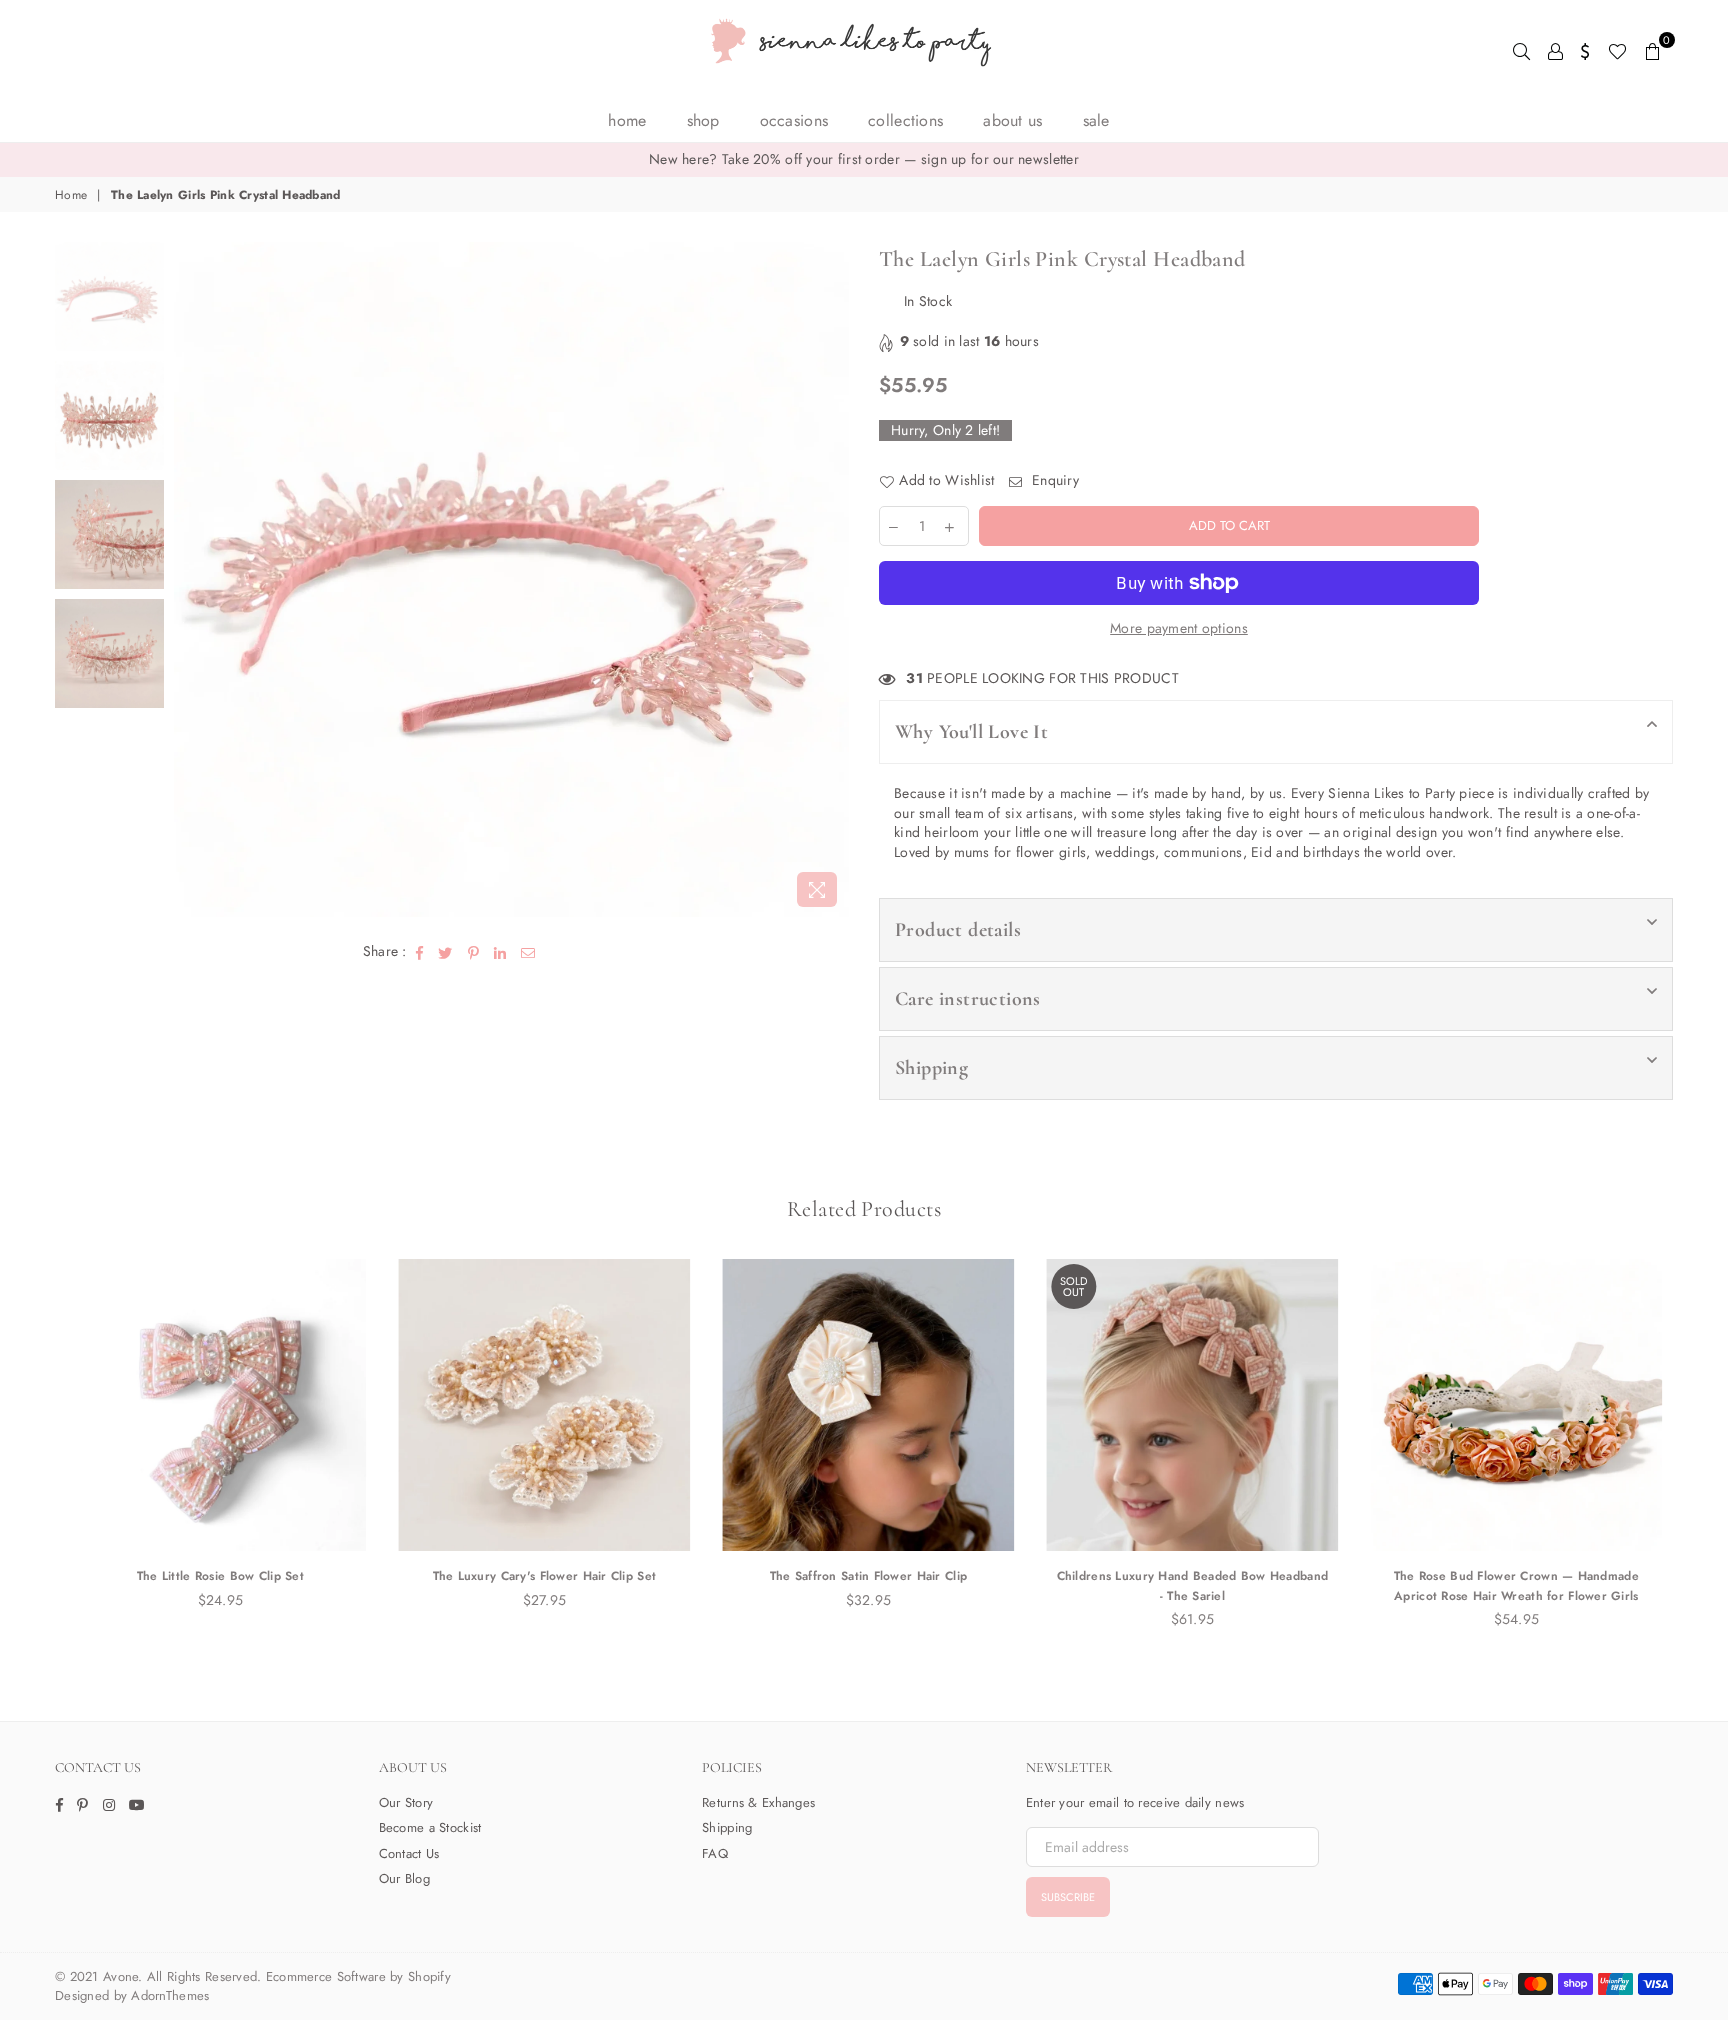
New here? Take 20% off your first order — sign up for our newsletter (864, 159)
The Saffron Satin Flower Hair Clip (865, 1576)
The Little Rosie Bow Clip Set (216, 1576)
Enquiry (1053, 480)
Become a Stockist (430, 1827)
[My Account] (1555, 50)
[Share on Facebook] (420, 952)
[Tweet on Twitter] (445, 952)
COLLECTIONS (905, 120)
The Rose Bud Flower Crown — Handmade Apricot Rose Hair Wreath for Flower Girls (1512, 1586)
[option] (864, 160)
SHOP (703, 120)
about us (1012, 120)
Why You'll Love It (971, 732)
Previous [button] (191, 579)
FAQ (715, 1853)
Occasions (794, 120)
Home (627, 120)
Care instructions (968, 999)
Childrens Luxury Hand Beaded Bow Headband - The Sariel (1188, 1586)
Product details (958, 930)
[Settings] (1585, 50)
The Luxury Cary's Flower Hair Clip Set (541, 1576)
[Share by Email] (528, 952)
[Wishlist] (1617, 50)
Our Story (406, 1802)
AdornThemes (170, 1995)
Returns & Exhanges (758, 1802)
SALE (1096, 120)
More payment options (1179, 628)
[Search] (1521, 50)
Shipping (931, 1068)
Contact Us (409, 1853)
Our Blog (404, 1878)
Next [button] (831, 579)
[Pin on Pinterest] (474, 952)
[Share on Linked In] (500, 952)
